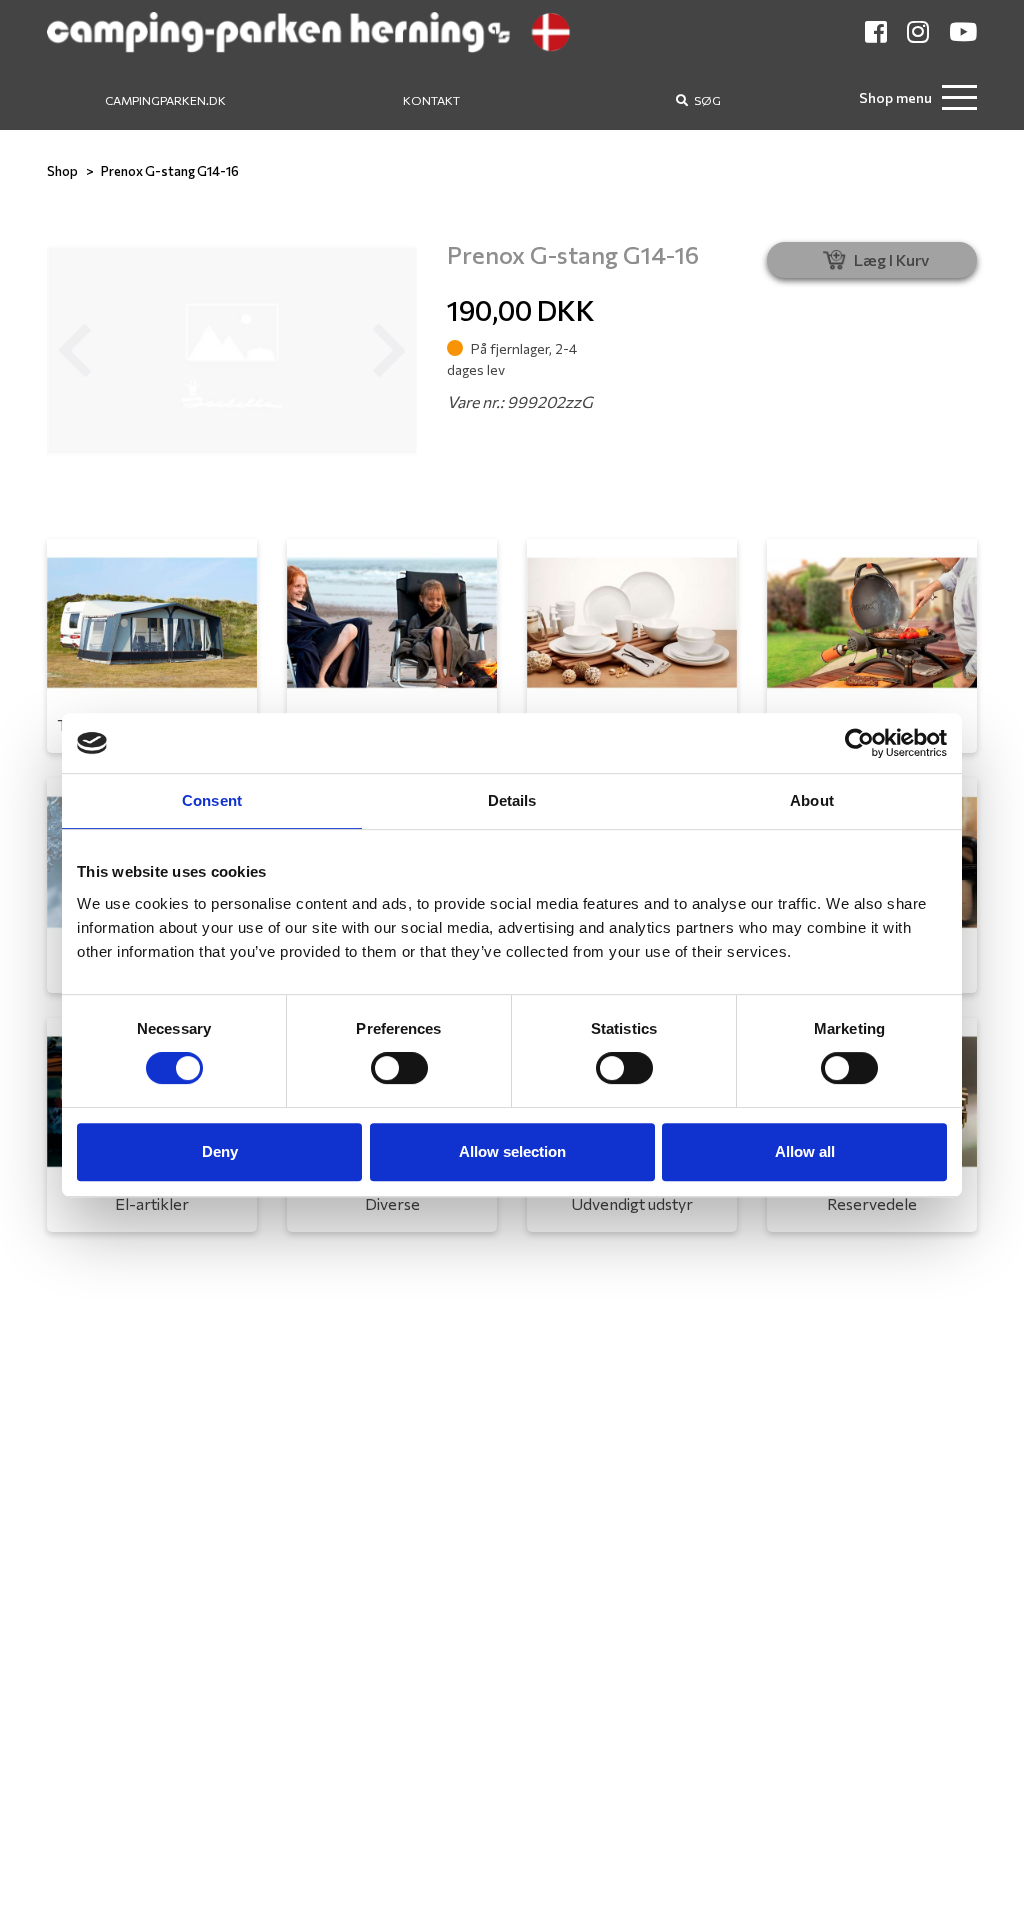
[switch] (399, 1068)
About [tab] (812, 800)
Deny (220, 1151)
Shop (62, 171)
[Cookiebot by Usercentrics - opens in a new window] (859, 743)
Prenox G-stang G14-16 (170, 171)
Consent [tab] (212, 800)
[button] (75, 351)
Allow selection (512, 1151)
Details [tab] (512, 800)
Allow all (805, 1151)
